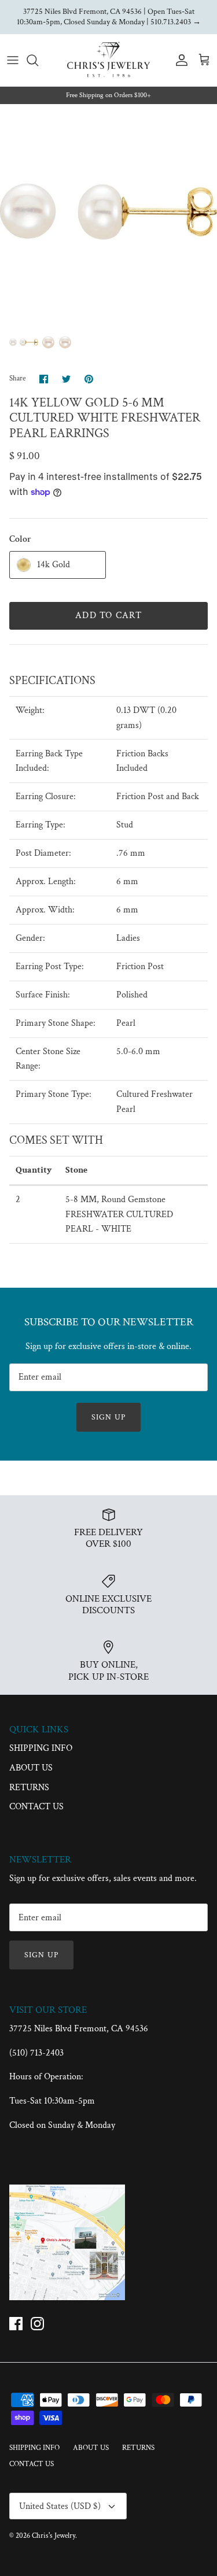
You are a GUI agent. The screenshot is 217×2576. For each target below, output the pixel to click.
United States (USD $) (60, 2506)
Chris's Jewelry (54, 2536)
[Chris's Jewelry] (108, 60)
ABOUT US (31, 1768)
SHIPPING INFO (41, 1748)
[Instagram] (37, 2324)
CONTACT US (36, 1807)
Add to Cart (108, 616)
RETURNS (29, 1788)
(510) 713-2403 (36, 2053)
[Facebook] (16, 2324)
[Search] (38, 60)
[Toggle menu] (13, 60)
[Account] (179, 60)
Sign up (108, 1417)
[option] (108, 212)
